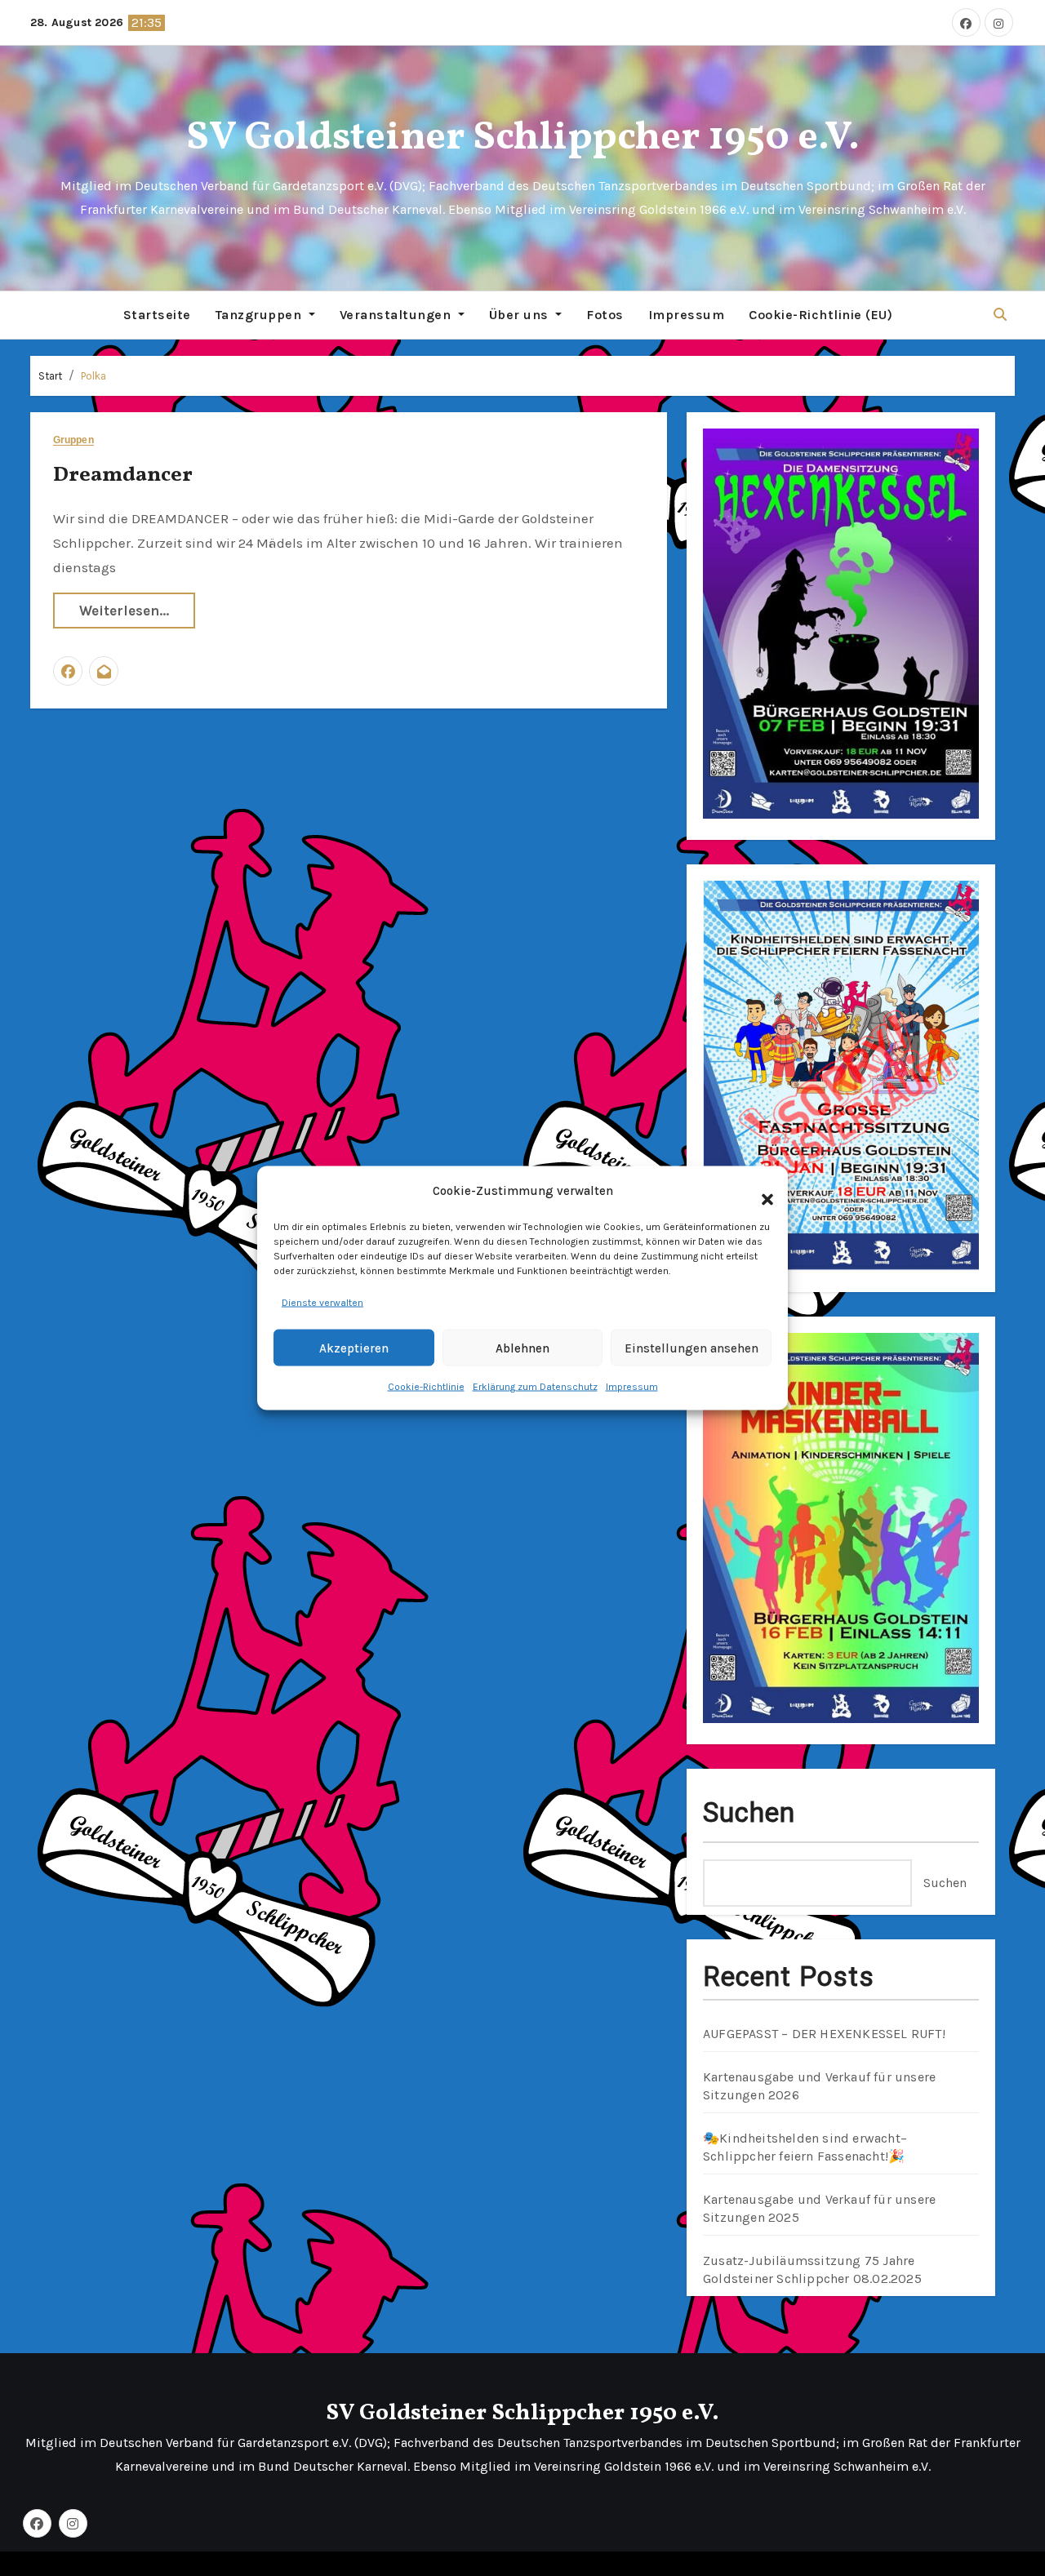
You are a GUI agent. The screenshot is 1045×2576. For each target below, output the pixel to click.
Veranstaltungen (397, 315)
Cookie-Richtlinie (426, 1387)
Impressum (632, 1387)
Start (50, 376)
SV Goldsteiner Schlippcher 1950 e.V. (523, 138)
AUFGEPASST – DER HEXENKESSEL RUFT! (824, 2034)
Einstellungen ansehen (691, 1348)
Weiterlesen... (124, 611)
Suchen (749, 1812)
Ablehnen (522, 1348)
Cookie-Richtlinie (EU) (820, 315)
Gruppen (73, 440)
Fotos (605, 315)
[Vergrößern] (958, 450)
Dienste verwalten (322, 1303)
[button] (759, 1191)
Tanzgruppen (260, 315)
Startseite (157, 315)
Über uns (521, 315)
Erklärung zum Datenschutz (535, 1387)
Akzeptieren (354, 1348)
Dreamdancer (123, 475)
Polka (93, 376)
